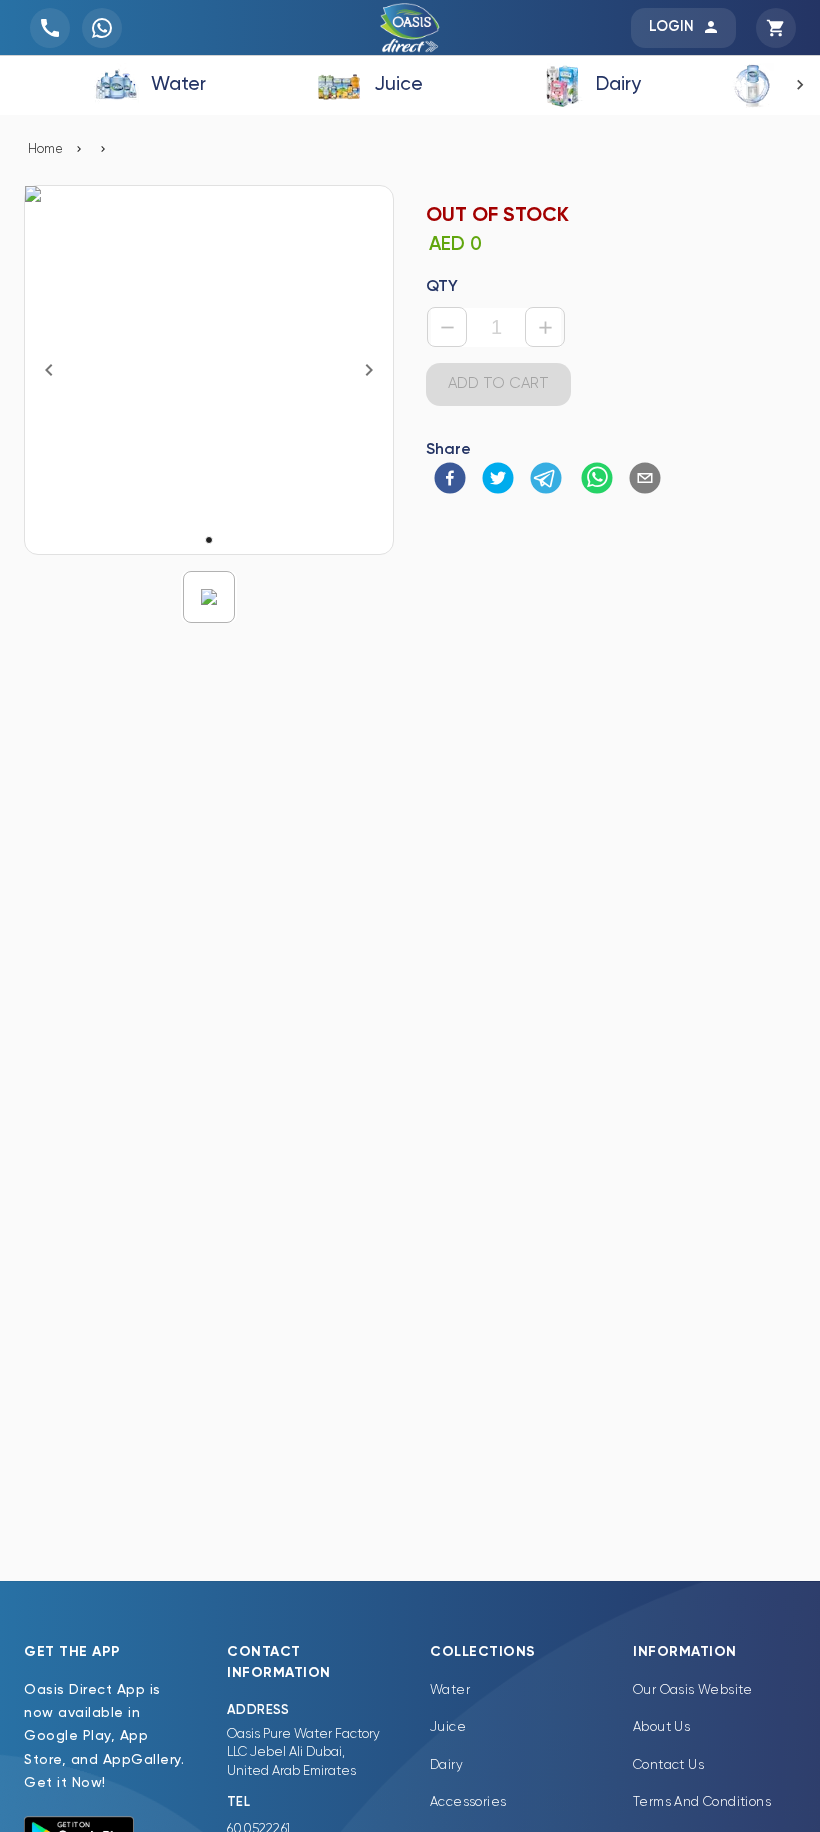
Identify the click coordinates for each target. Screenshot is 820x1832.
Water (450, 1690)
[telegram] (546, 480)
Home (45, 149)
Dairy (446, 1765)
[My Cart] (776, 28)
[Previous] (49, 370)
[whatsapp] (597, 480)
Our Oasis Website (693, 1690)
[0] (776, 26)
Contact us (668, 1765)
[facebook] (450, 480)
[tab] (150, 85)
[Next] (369, 370)
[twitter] (498, 480)
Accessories (468, 1802)
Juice (448, 1727)
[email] (645, 480)
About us (661, 1727)
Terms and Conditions (702, 1802)
